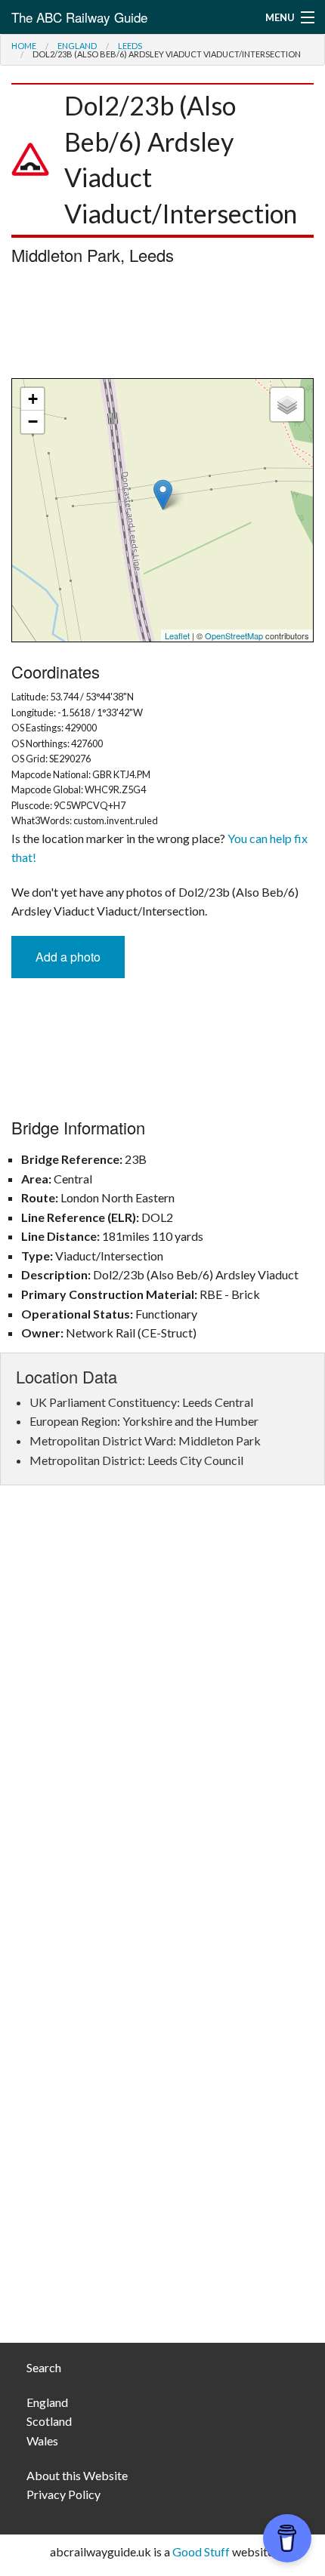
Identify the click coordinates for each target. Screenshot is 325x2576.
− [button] (33, 422)
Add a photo (68, 957)
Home (24, 46)
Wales (42, 2441)
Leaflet (177, 636)
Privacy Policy (63, 2494)
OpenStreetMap (234, 636)
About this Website (77, 2475)
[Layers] (287, 405)
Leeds (130, 46)
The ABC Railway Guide (79, 17)
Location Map (161, 510)
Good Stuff (201, 2551)
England (77, 46)
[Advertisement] (162, 325)
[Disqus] (162, 1722)
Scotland (49, 2421)
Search (44, 2367)
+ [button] (33, 399)
